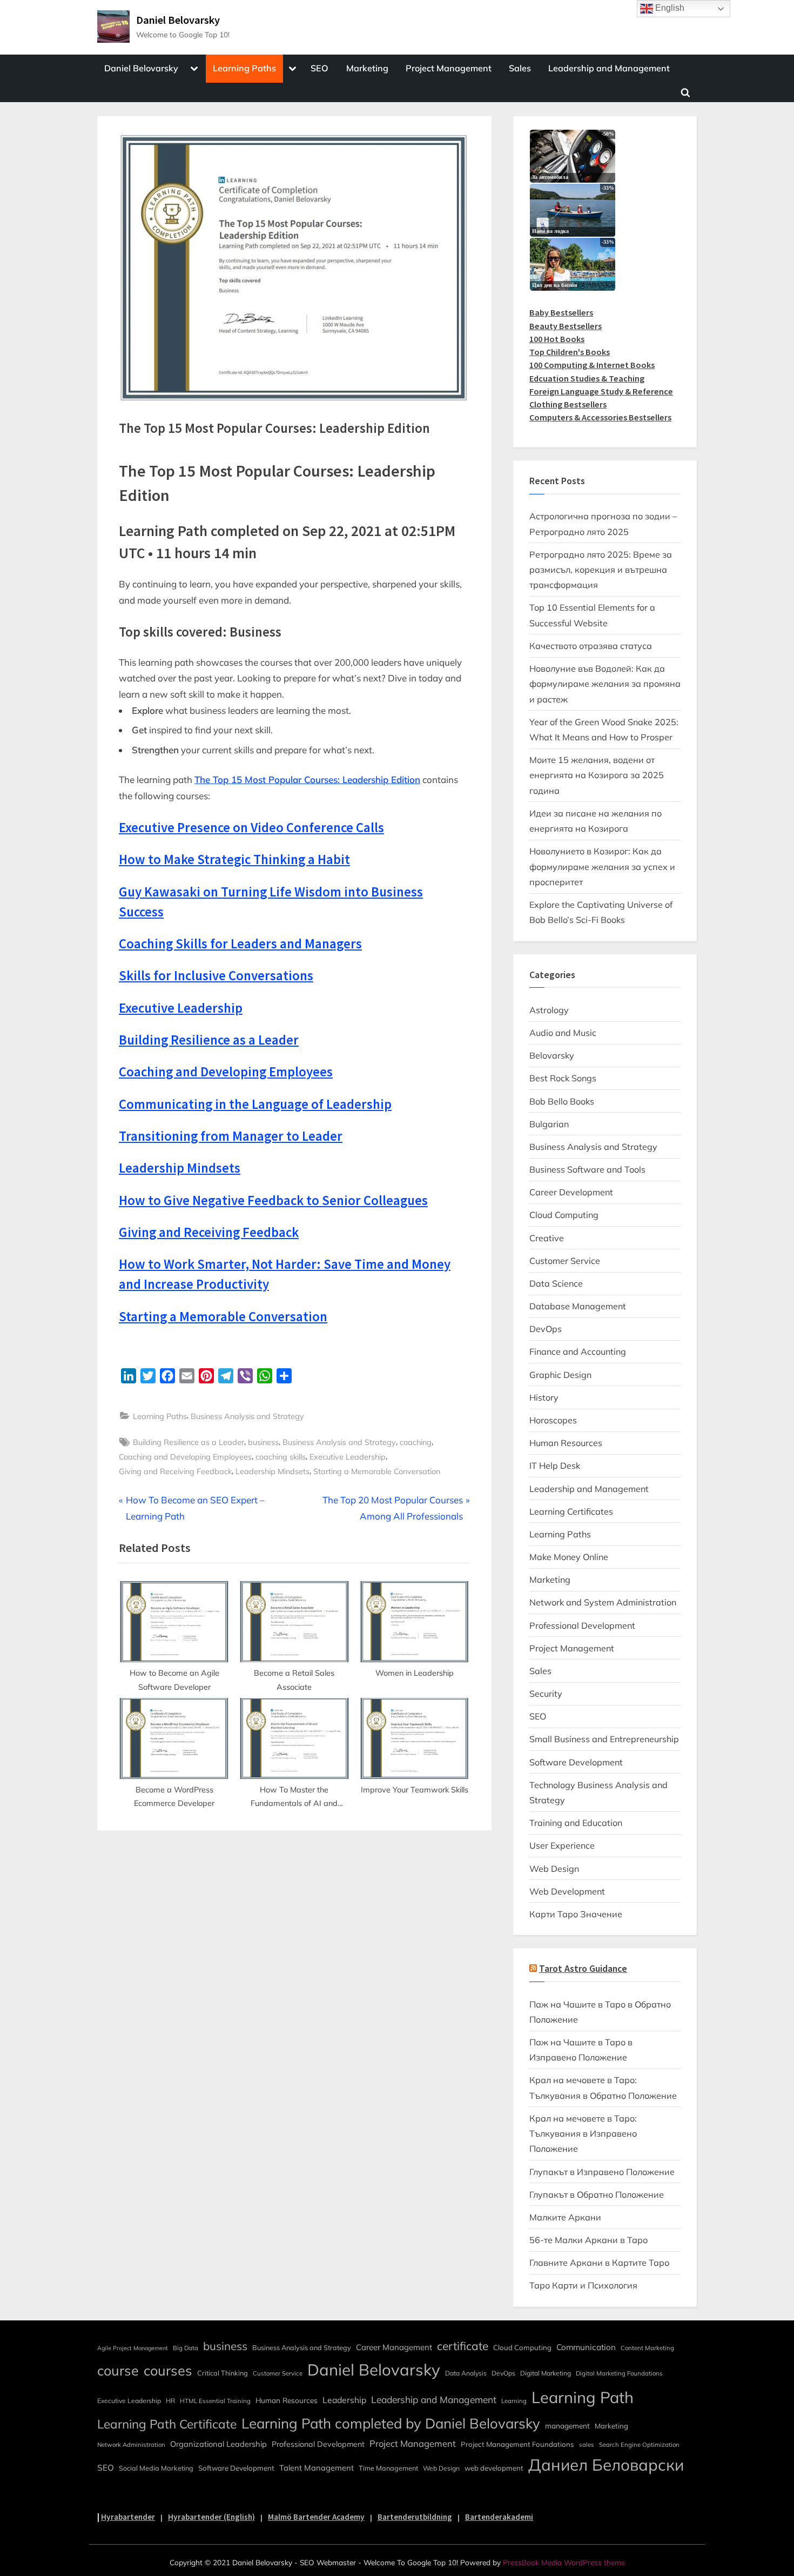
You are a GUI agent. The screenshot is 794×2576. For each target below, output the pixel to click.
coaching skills (281, 1457)
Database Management (578, 1306)
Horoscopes (553, 1420)
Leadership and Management (609, 68)
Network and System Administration (603, 1602)
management (567, 2426)
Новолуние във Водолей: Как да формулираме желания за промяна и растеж (605, 684)
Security (546, 1694)
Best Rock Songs (563, 1078)
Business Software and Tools (587, 1169)
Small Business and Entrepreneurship (604, 1739)
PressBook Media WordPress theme (564, 2562)
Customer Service (565, 1261)
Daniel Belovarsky (178, 20)
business (263, 1442)
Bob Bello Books (562, 1101)
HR (170, 2401)
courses (168, 2370)
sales (587, 2445)
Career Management (394, 2347)
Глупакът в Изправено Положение (602, 2172)
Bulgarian (549, 1124)
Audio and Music (563, 1033)
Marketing (367, 68)
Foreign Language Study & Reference (601, 391)
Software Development (576, 1762)
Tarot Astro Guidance (583, 1969)
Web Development (567, 1891)
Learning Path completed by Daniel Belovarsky (391, 2423)
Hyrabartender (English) (211, 2517)
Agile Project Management (133, 2348)
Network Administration (131, 2445)
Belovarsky (552, 1055)
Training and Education (576, 1823)
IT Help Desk (555, 1466)
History (544, 1397)
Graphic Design (560, 1375)
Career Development (571, 1192)
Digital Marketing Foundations (619, 2373)
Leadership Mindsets (272, 1471)
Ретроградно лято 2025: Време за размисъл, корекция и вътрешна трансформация (601, 570)
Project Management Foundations (517, 2444)
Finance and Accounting (578, 1351)
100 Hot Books (557, 339)
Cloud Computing (564, 1215)
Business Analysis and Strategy (247, 1416)
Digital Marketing (546, 2373)
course (118, 2370)
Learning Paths (244, 68)
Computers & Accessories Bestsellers (600, 417)
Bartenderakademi (499, 2517)
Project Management (449, 68)
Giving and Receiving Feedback (175, 1471)
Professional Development (582, 1625)
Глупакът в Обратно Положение (597, 2194)
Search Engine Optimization (639, 2445)
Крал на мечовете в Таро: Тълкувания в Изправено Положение (583, 2134)
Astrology (549, 1010)
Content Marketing (647, 2348)
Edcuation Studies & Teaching (587, 378)
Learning (514, 2401)
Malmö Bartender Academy (316, 2517)
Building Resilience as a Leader (189, 1442)
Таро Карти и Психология (583, 2285)
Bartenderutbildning (415, 2517)
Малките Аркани (565, 2217)
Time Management (388, 2468)
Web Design (554, 1869)
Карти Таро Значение (576, 1914)
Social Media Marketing (156, 2468)
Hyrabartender (128, 2517)
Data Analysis (466, 2373)
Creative (547, 1238)
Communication (586, 2347)
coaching (416, 1442)
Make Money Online (569, 1557)
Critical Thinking (223, 2373)
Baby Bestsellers (561, 312)
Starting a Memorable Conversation (377, 1471)
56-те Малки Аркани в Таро (588, 2240)
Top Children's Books (570, 352)
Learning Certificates (571, 1511)
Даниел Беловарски (606, 2465)
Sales (520, 68)
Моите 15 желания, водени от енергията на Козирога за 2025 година (597, 775)
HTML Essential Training (215, 2401)
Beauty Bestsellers (566, 326)
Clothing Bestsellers (568, 404)
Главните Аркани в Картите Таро (599, 2263)
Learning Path (583, 2397)
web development (494, 2468)
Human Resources (566, 1443)
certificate (463, 2346)
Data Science (556, 1283)
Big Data (186, 2348)
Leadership (344, 2400)
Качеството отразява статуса (591, 646)
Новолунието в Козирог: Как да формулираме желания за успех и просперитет (602, 867)
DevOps (546, 1329)
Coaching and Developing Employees (185, 1457)
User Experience (562, 1845)
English (669, 8)
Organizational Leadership (218, 2444)
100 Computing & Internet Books (592, 365)
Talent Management (317, 2468)
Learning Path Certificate (167, 2424)
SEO (319, 68)
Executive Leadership (348, 1457)
